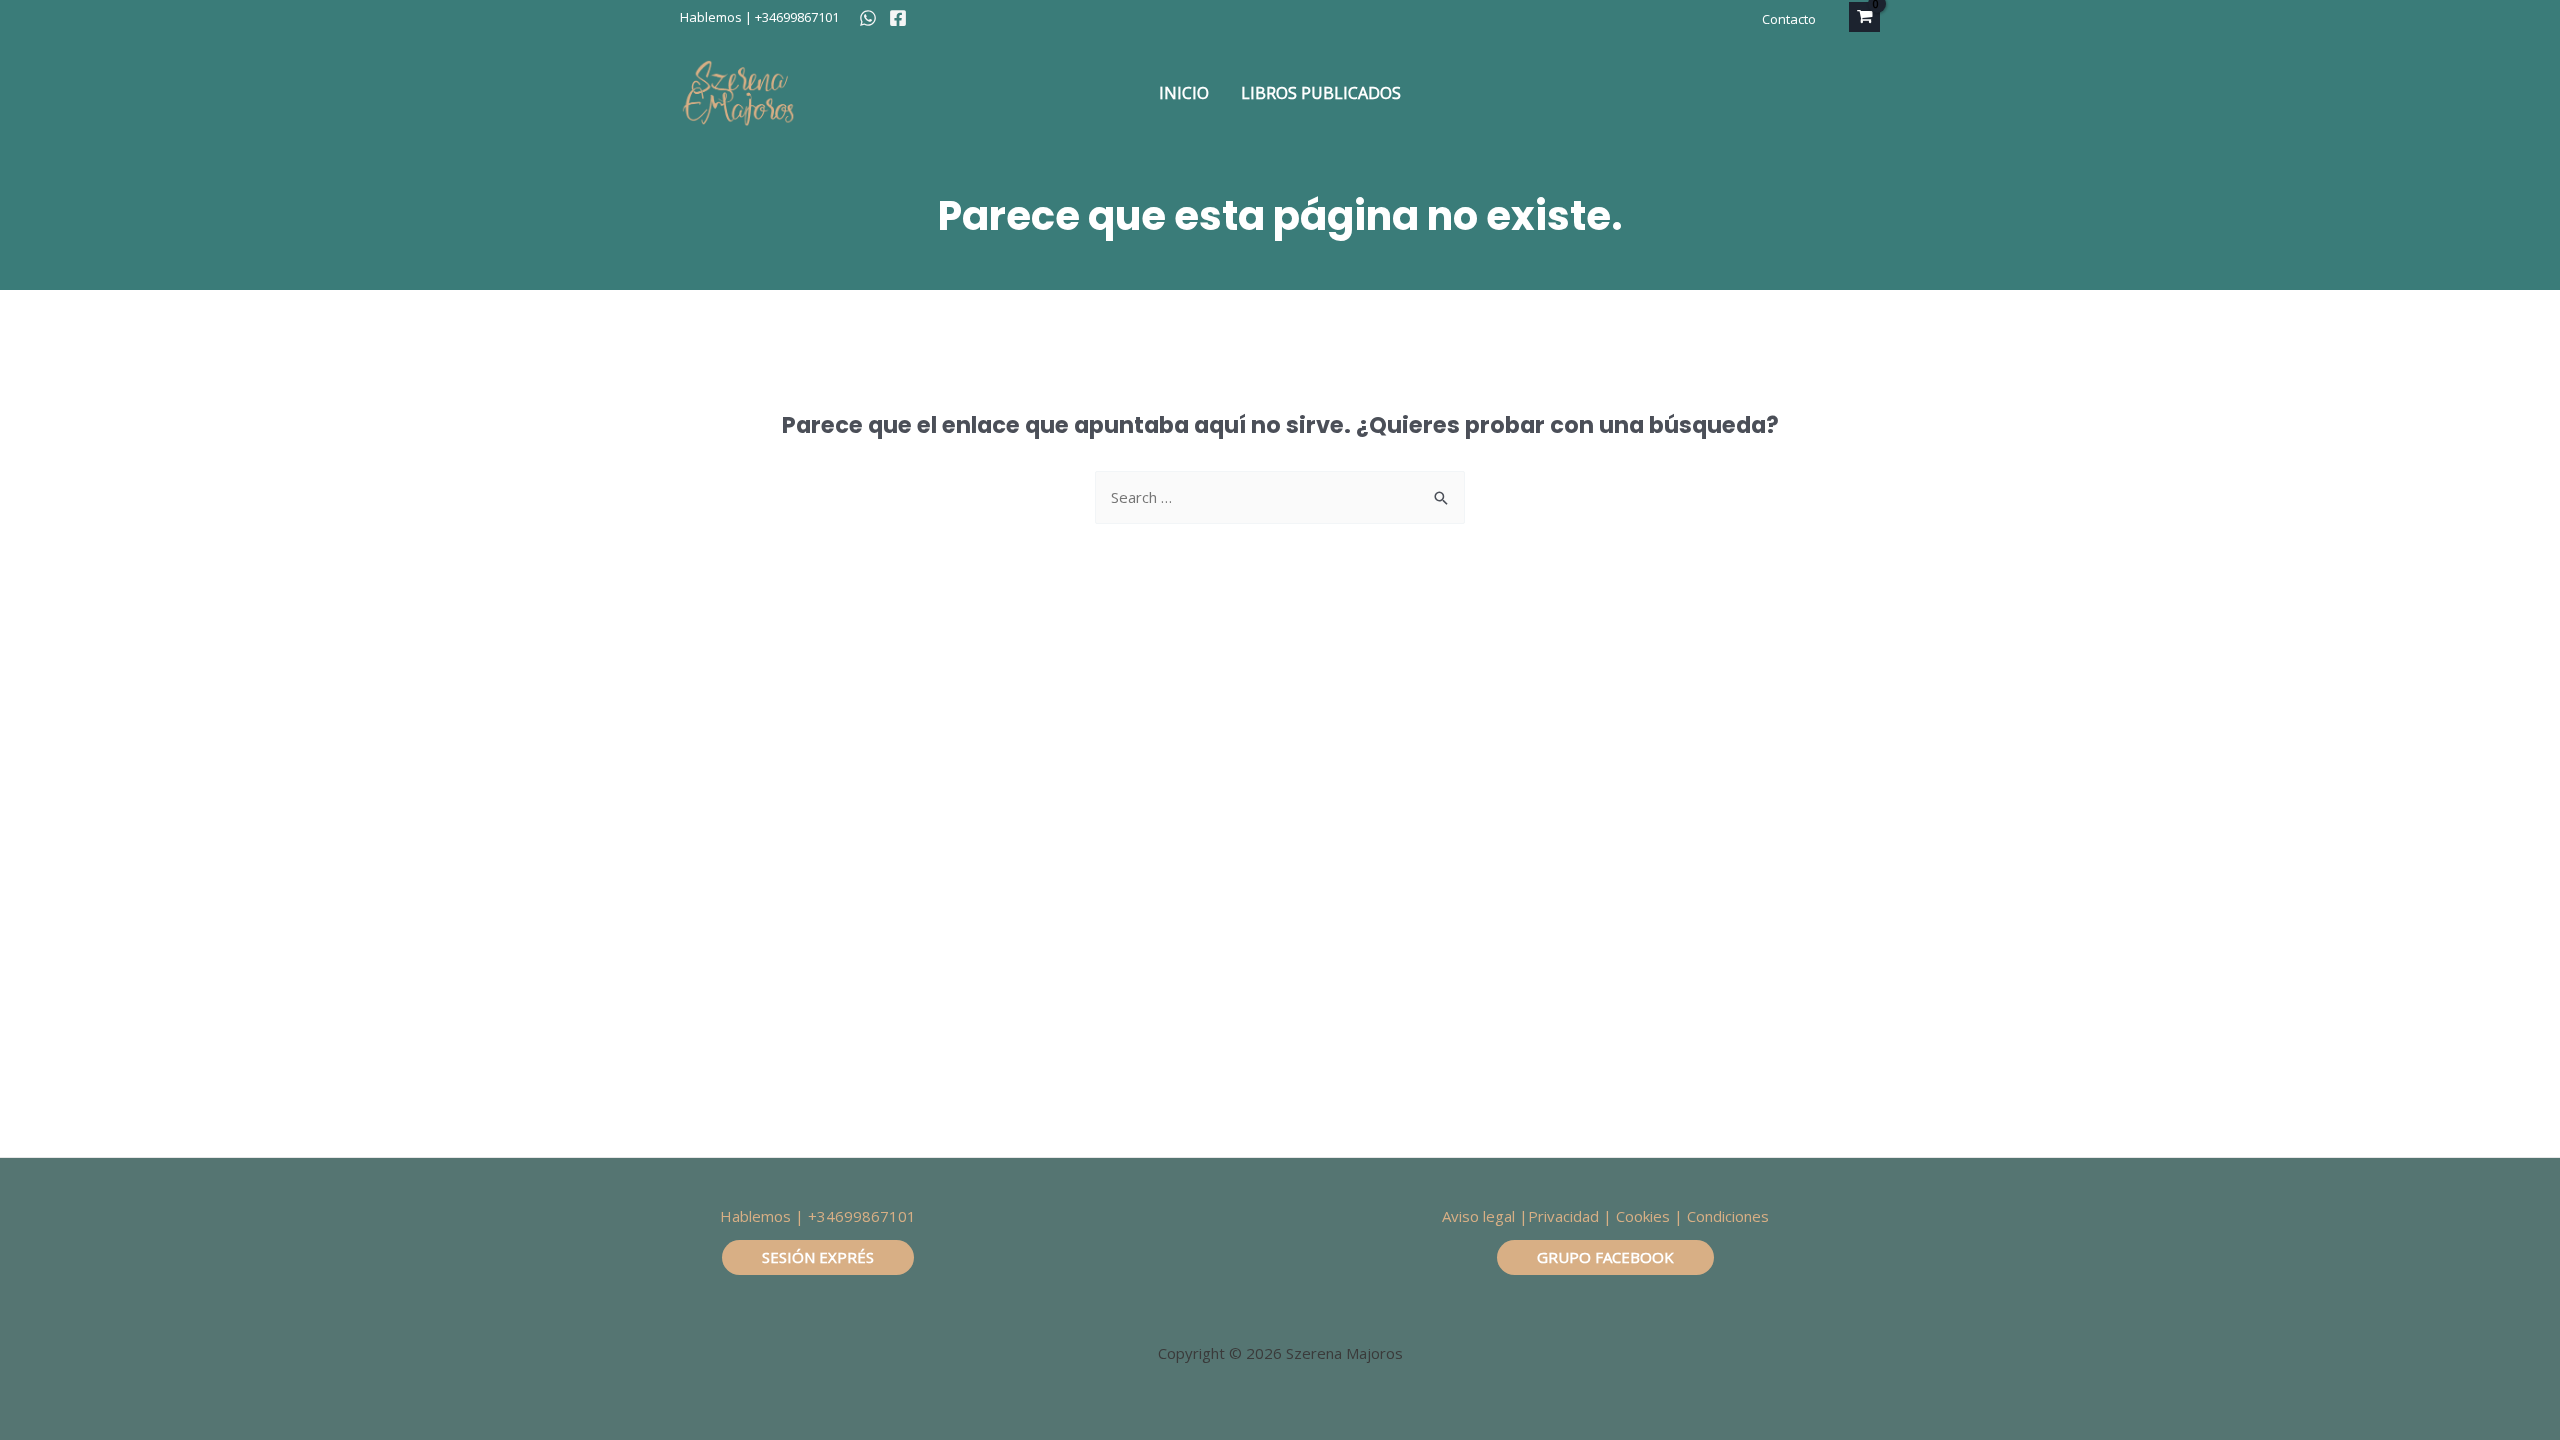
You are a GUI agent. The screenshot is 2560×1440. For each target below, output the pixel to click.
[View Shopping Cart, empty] (1864, 17)
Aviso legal (1478, 1216)
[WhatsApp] (868, 18)
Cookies (1643, 1216)
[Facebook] (898, 18)
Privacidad (1563, 1216)
